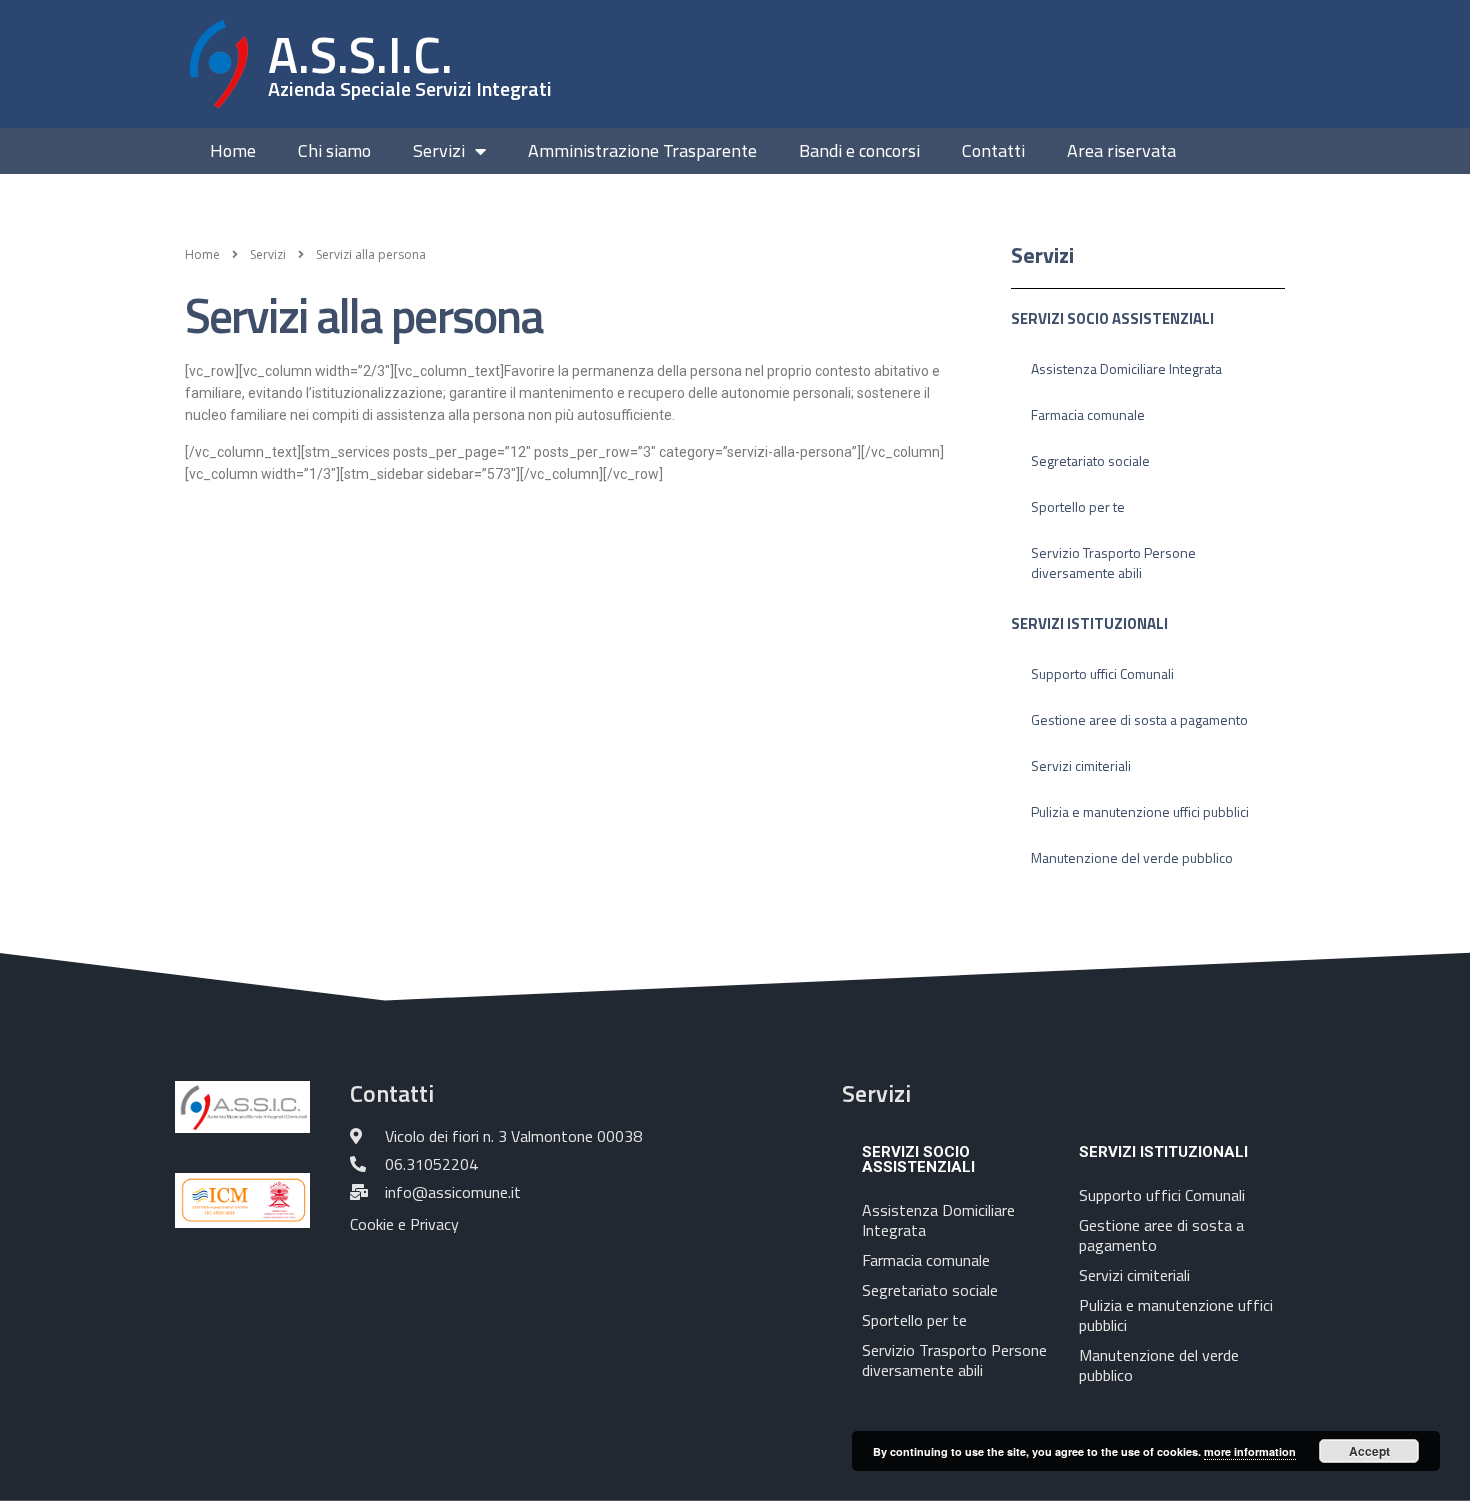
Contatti (993, 151)
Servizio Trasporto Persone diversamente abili (1113, 562)
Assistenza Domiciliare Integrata (1126, 368)
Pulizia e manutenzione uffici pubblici (1140, 811)
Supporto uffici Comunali (1102, 673)
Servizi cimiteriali (1081, 765)
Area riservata (1121, 151)
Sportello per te (1078, 506)
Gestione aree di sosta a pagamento (1139, 719)
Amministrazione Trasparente (642, 151)
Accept (1369, 1451)
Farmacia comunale (1088, 414)
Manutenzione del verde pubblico (1132, 857)
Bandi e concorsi (859, 151)
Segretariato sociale (1090, 460)
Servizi (439, 151)
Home (233, 151)
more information (1250, 1451)
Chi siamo (334, 151)
